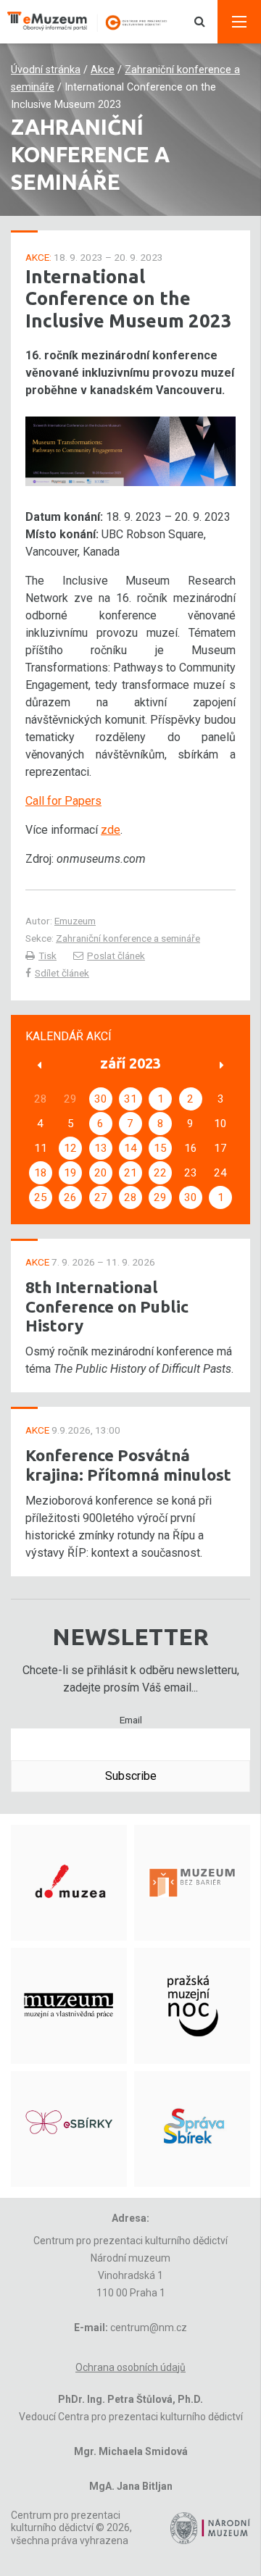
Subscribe (131, 1776)
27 (101, 1197)
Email (131, 1720)
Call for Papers (63, 801)
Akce (103, 70)
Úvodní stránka (46, 70)
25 (41, 1197)
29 (160, 1197)
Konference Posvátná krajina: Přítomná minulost (128, 1465)
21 (130, 1173)
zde (111, 830)
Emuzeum (75, 921)
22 (160, 1173)
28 (130, 1197)
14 (130, 1148)
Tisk (47, 955)
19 (70, 1173)
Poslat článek (116, 955)
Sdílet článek (62, 973)
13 (101, 1148)
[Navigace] (239, 22)
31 (130, 1099)
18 (41, 1173)
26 (70, 1197)
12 (70, 1148)
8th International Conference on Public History (107, 1306)
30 (101, 1099)
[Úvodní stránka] (94, 22)
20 (101, 1173)
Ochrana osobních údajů (130, 2367)
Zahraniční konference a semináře (128, 938)
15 (160, 1148)
